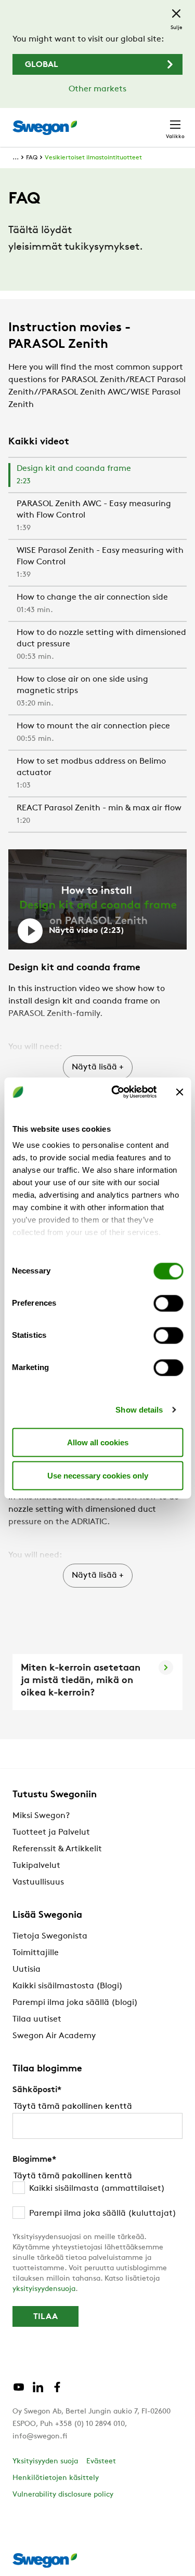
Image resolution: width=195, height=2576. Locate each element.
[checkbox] (97, 2201)
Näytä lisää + (98, 1067)
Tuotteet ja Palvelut (51, 1833)
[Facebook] (57, 2391)
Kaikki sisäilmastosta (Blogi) (68, 1986)
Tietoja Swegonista (50, 1936)
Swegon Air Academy (54, 2036)
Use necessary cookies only (98, 1475)
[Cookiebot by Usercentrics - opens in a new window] (116, 1092)
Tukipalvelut (36, 1866)
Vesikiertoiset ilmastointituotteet (93, 158)
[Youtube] (19, 2391)
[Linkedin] (38, 2391)
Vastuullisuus (38, 1882)
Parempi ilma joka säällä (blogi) (75, 2003)
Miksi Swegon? (41, 1816)
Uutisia (27, 1970)
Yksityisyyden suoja (45, 2462)
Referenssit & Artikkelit (57, 1849)
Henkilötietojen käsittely (56, 2478)
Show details (139, 1410)
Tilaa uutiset (37, 2019)
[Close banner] (179, 1092)
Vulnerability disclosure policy (63, 2495)
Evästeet (101, 2462)
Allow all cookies (98, 1442)
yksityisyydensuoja (44, 2289)
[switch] (168, 1303)
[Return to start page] (45, 128)
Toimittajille (36, 1953)
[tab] (97, 476)
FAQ (32, 158)
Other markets (97, 89)
